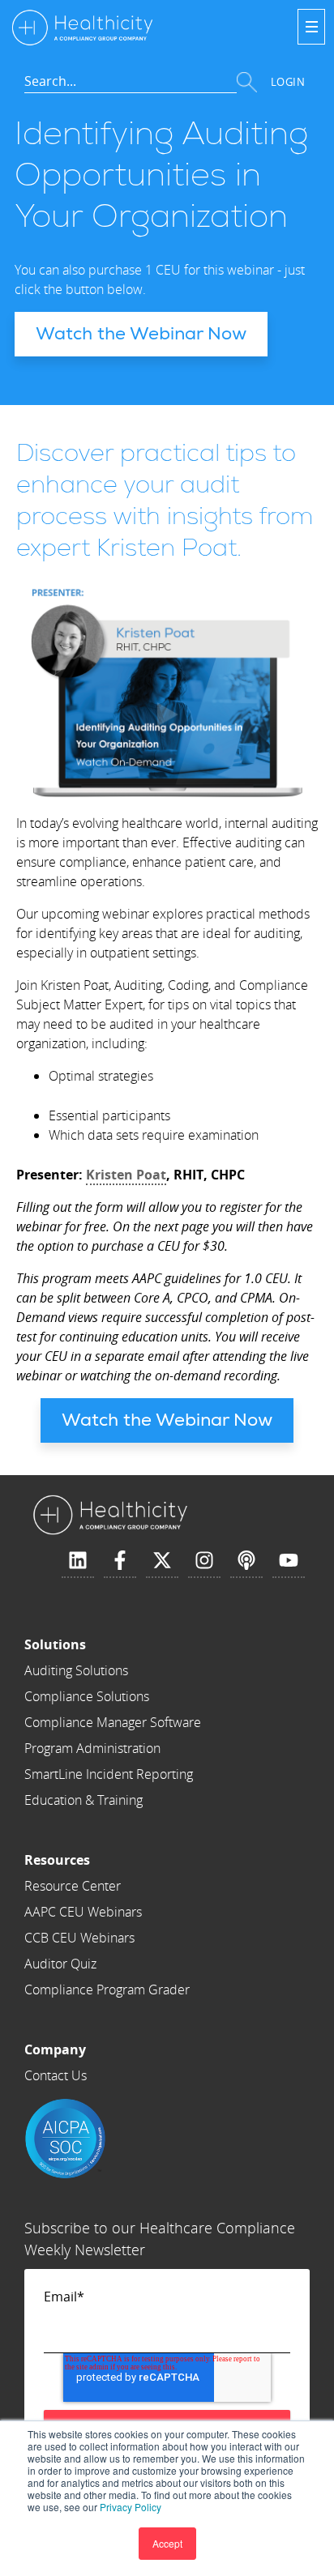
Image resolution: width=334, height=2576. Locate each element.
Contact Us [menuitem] (56, 2075)
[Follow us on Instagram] (204, 1561)
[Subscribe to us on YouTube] (289, 1561)
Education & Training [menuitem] (83, 1800)
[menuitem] (113, 1644)
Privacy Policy (131, 2507)
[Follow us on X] (162, 1561)
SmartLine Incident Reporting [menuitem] (109, 1774)
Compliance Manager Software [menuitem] (113, 1722)
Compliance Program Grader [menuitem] (107, 1990)
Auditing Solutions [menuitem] (76, 1670)
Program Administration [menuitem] (92, 1748)
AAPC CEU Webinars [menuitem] (83, 1912)
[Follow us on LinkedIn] (78, 1561)
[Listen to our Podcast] (246, 1561)
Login (288, 82)
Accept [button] (167, 2543)
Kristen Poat (126, 1175)
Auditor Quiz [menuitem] (60, 1964)
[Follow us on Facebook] (120, 1561)
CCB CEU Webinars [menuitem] (79, 1938)
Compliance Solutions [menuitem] (87, 1696)
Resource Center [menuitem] (73, 1886)
